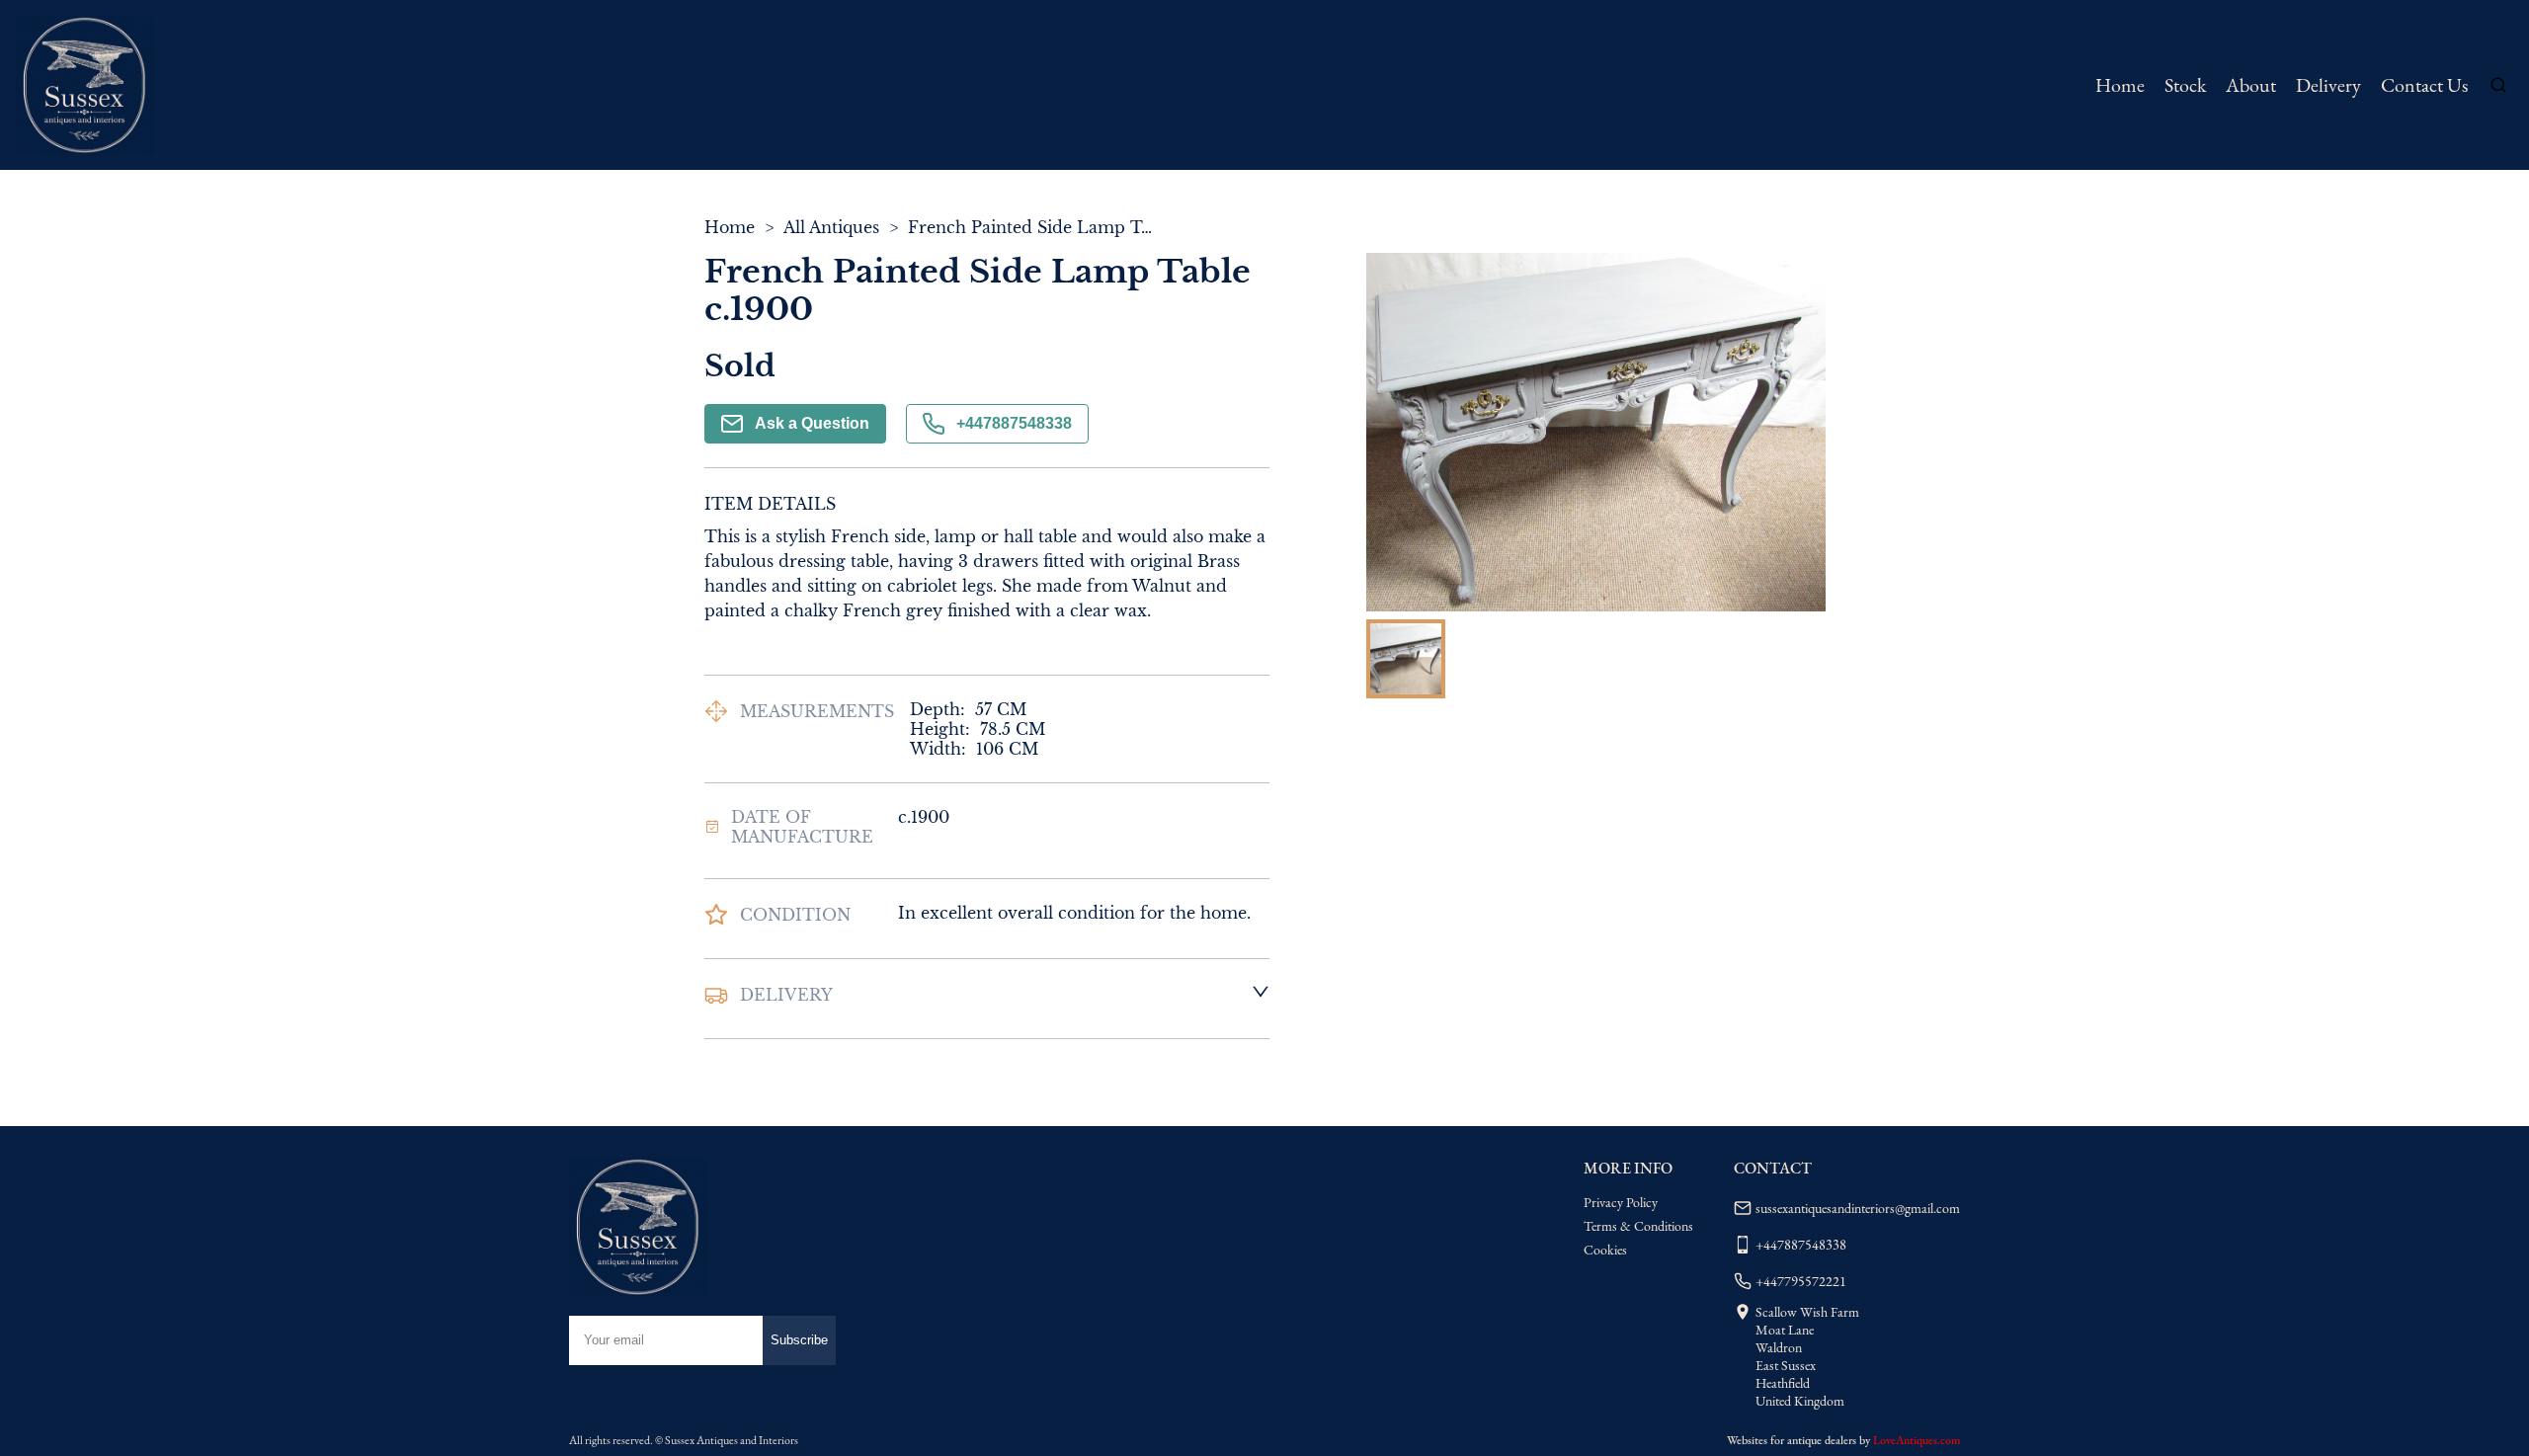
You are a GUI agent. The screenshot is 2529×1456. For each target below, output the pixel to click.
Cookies (1605, 1250)
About (2251, 85)
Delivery (2328, 85)
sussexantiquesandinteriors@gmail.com (1858, 1208)
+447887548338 (1014, 423)
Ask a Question (812, 423)
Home (2120, 85)
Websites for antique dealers (1792, 1440)
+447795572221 (1801, 1281)
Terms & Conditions (1638, 1226)
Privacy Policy (1621, 1202)
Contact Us (2424, 85)
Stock (2185, 85)
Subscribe (799, 1340)
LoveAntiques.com (1917, 1440)
